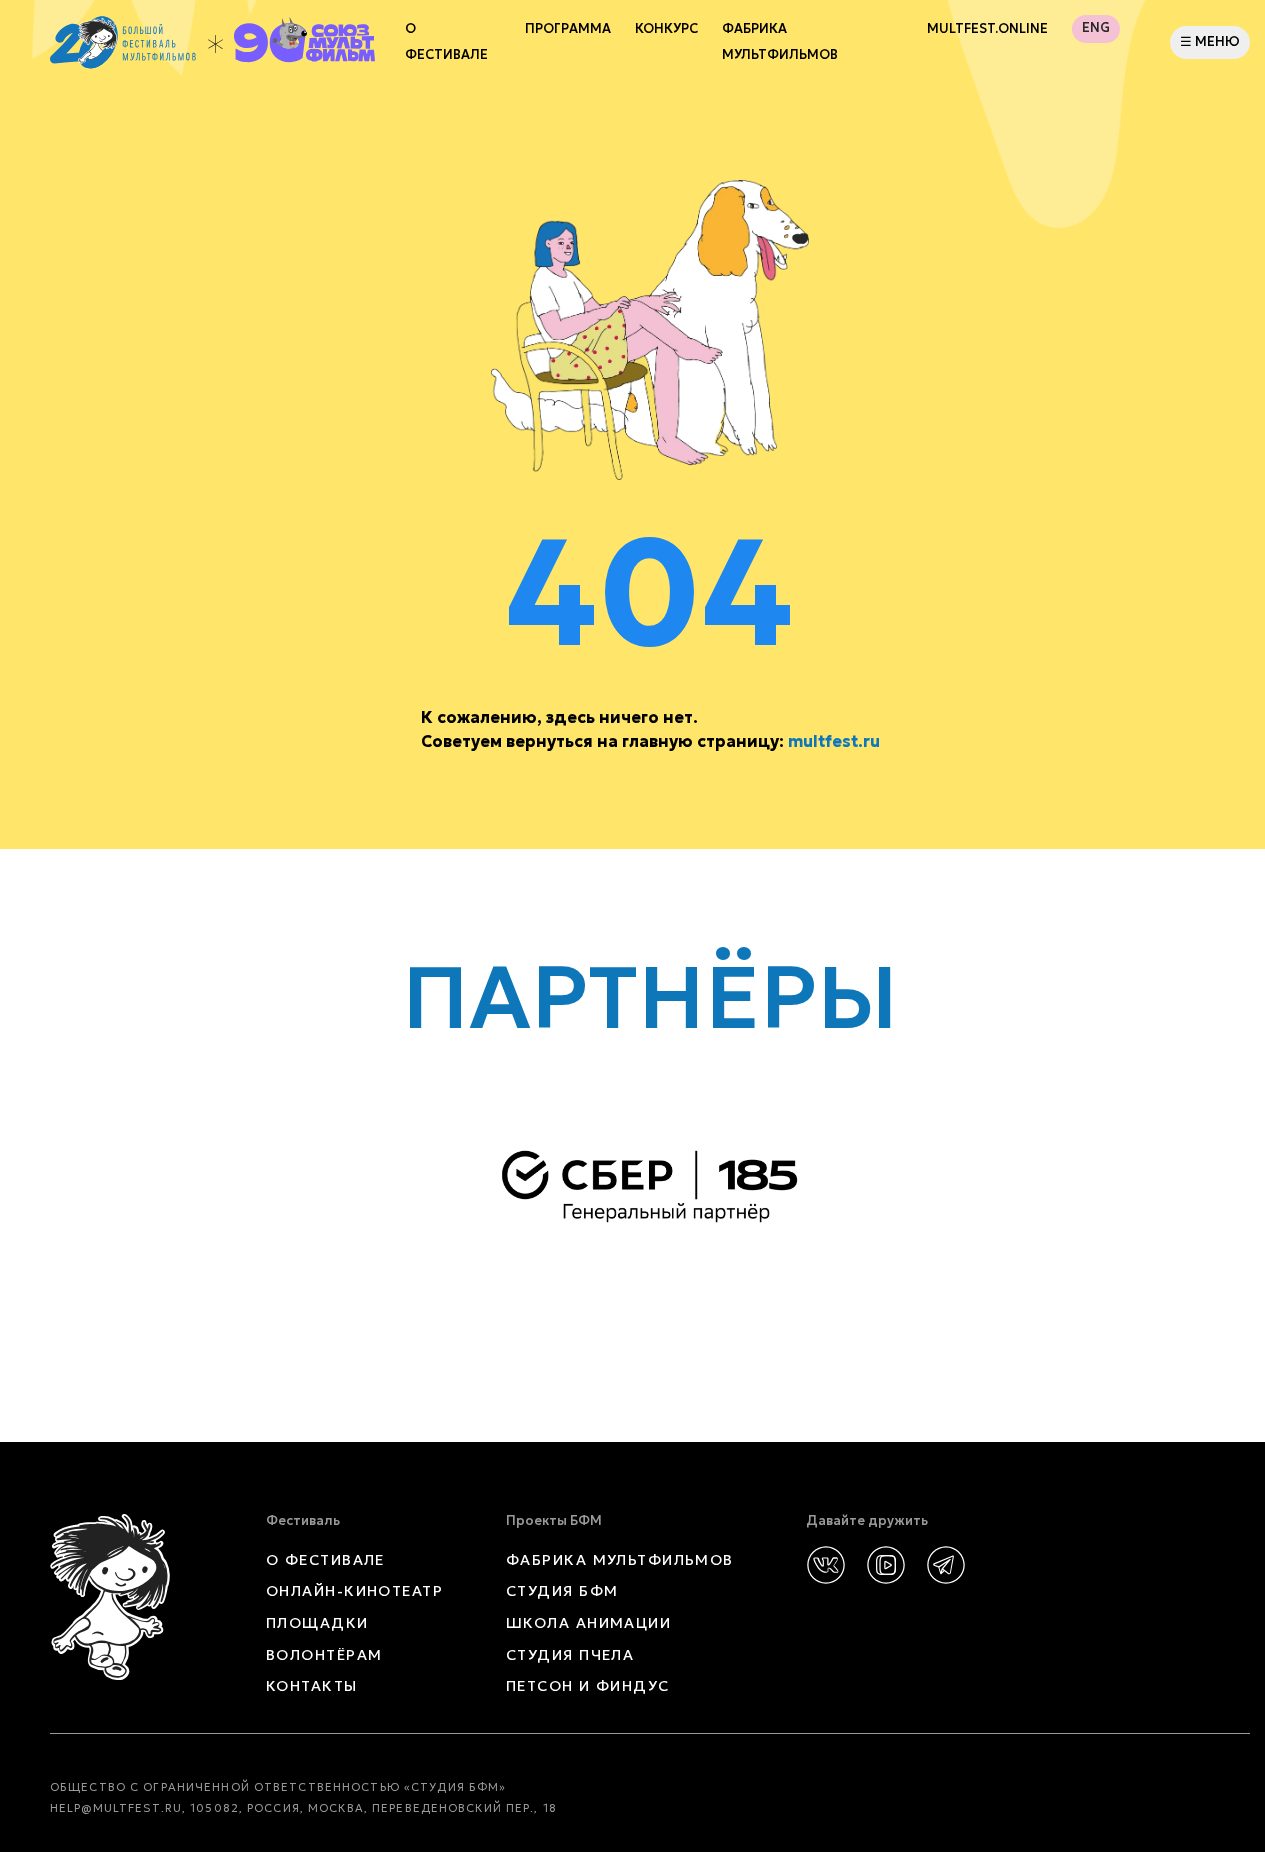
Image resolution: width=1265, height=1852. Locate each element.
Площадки (317, 1623)
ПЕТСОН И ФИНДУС (588, 1686)
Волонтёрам (324, 1655)
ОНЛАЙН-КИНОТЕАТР (354, 1591)
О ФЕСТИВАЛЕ (325, 1560)
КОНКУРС (666, 29)
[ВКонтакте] (826, 1565)
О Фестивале (446, 42)
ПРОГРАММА (568, 29)
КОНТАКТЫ (312, 1686)
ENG (1096, 28)
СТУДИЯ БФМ (562, 1591)
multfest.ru (834, 741)
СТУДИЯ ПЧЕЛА (570, 1655)
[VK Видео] (886, 1565)
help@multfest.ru (116, 1808)
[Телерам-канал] (946, 1565)
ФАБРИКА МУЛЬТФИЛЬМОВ (780, 42)
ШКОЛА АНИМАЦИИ (588, 1623)
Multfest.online (987, 29)
